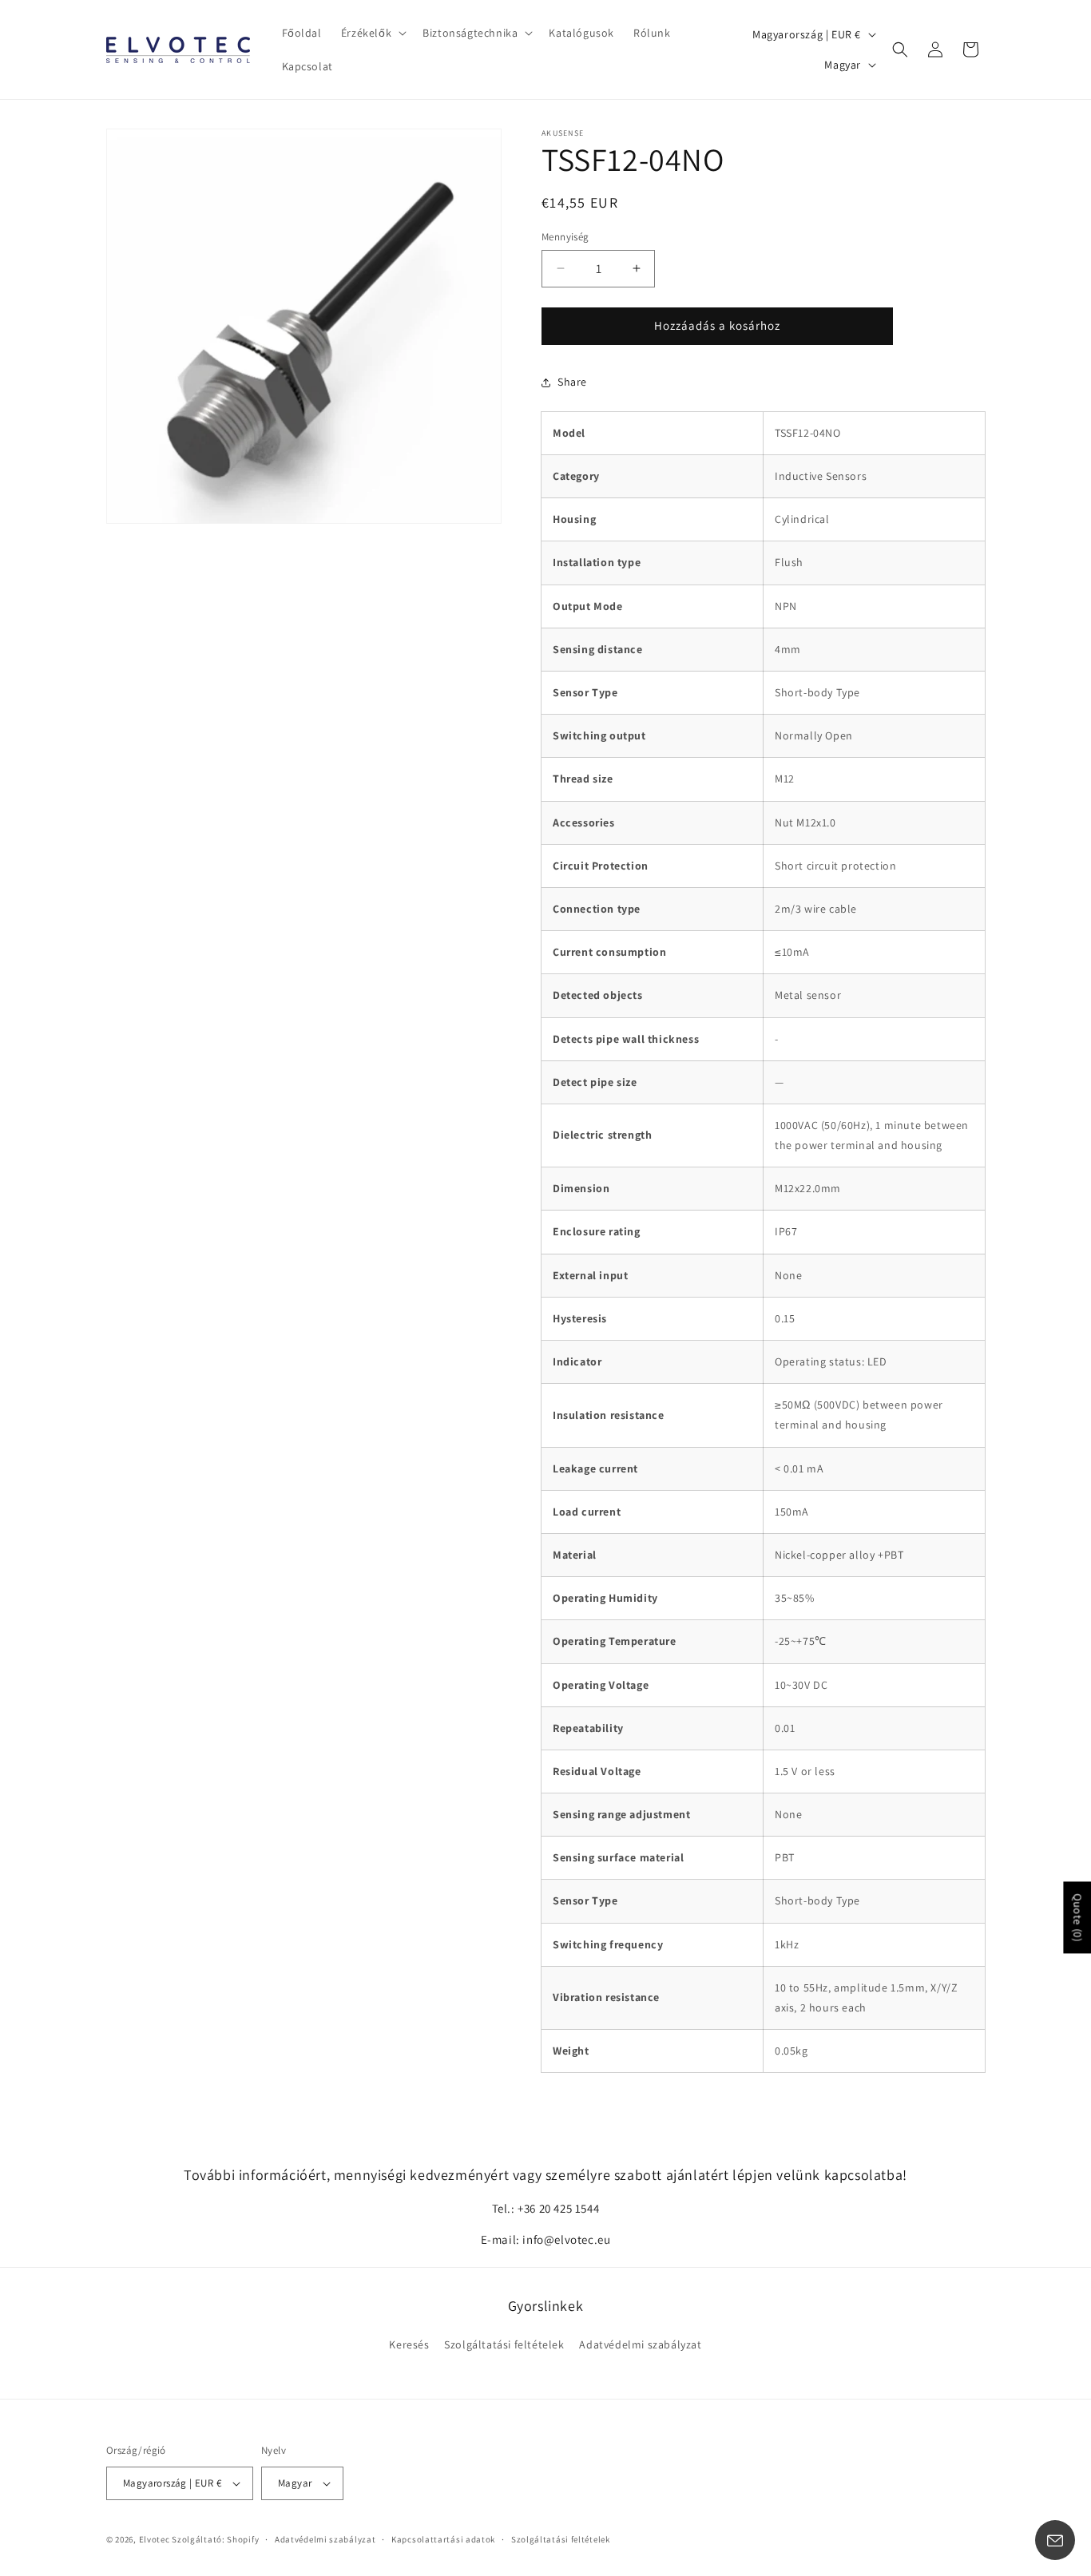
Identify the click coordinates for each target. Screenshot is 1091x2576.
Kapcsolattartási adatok (443, 2539)
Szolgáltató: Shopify (215, 2539)
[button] (372, 33)
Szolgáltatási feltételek (504, 2344)
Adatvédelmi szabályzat (640, 2344)
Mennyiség (565, 237)
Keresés (409, 2344)
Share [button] (572, 382)
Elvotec (155, 2539)
